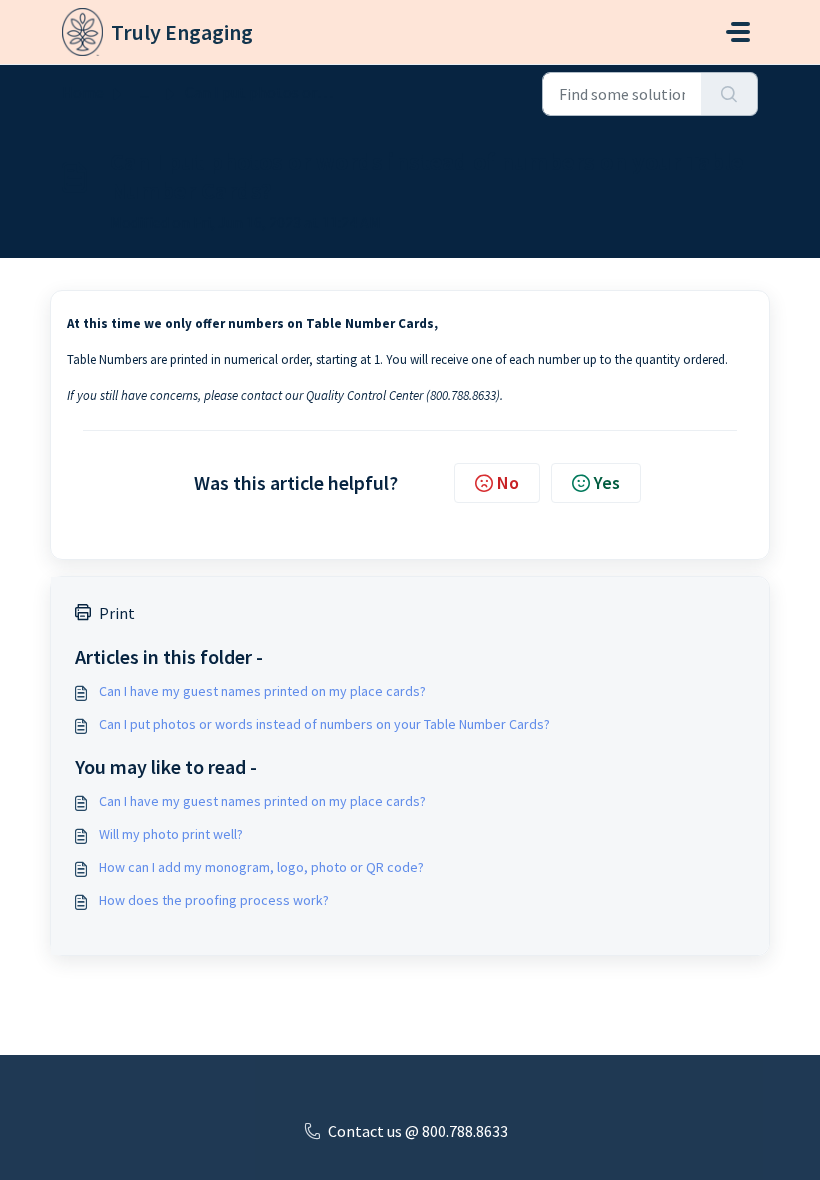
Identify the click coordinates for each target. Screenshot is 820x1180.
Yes (607, 482)
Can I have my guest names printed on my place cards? (262, 691)
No (508, 482)
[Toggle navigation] (738, 32)
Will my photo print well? (171, 834)
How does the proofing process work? (214, 900)
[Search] (729, 94)
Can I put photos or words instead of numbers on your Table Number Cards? (324, 724)
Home (83, 92)
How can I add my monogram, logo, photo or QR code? (261, 867)
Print (117, 613)
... (144, 92)
